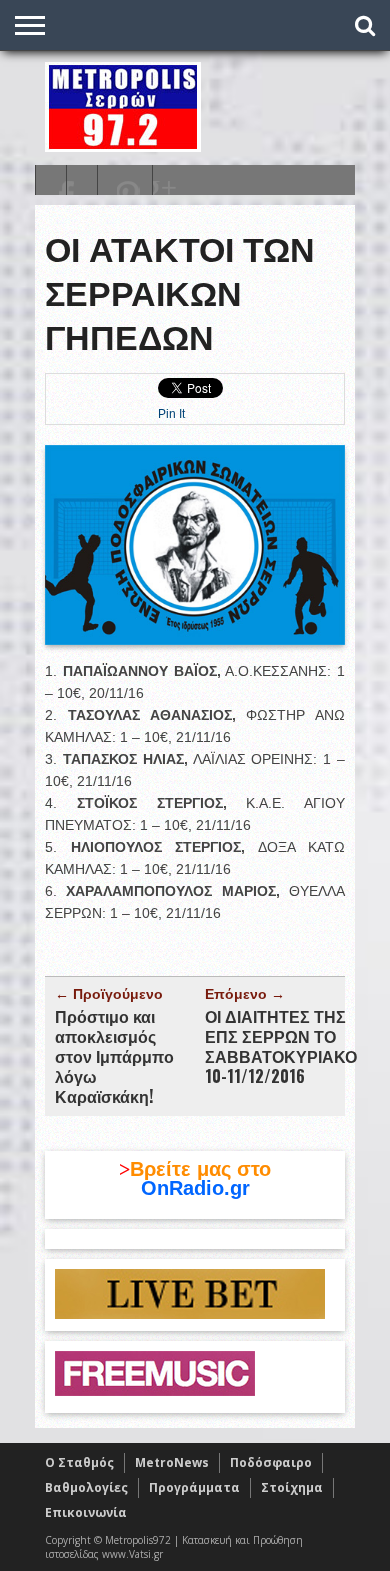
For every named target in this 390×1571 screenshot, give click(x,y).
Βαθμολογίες (86, 1487)
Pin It (171, 414)
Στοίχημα (292, 1487)
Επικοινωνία (86, 1512)
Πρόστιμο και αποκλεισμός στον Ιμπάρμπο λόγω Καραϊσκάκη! (114, 1056)
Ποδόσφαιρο (271, 1462)
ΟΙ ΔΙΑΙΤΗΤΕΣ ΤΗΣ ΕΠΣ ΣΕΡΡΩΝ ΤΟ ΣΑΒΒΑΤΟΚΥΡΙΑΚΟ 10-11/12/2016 (281, 1046)
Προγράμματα (194, 1487)
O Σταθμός (79, 1462)
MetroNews (172, 1462)
